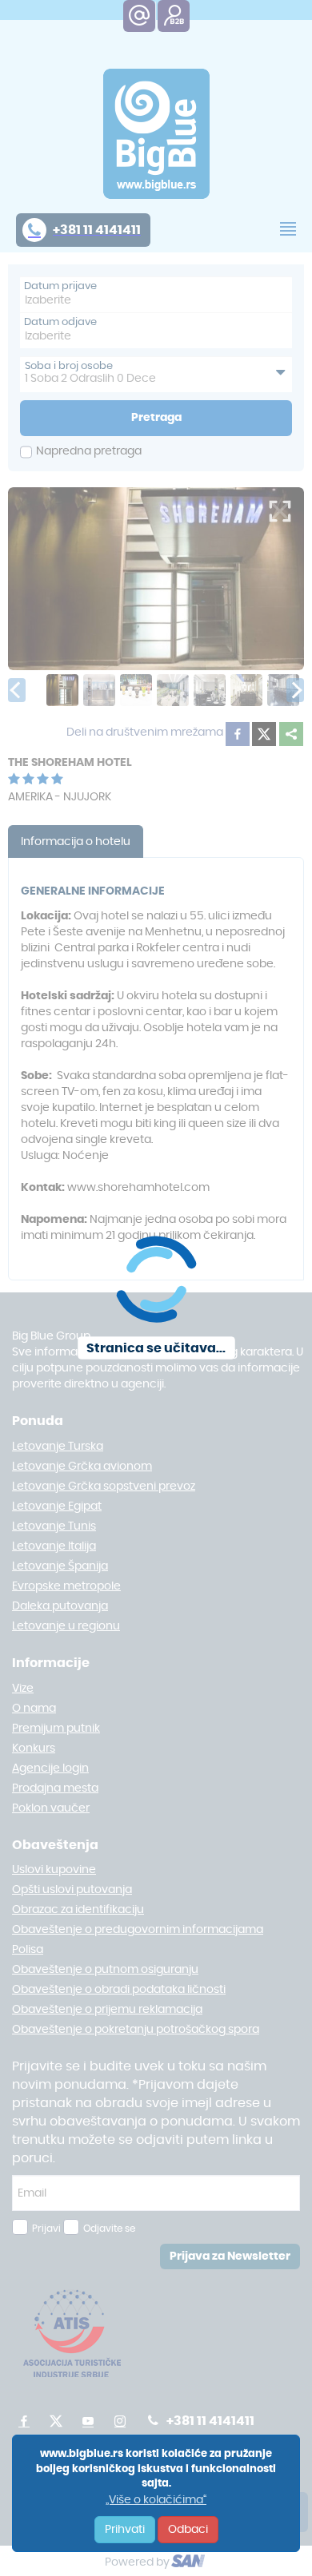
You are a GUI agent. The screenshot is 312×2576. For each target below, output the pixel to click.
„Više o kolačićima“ (156, 2500)
